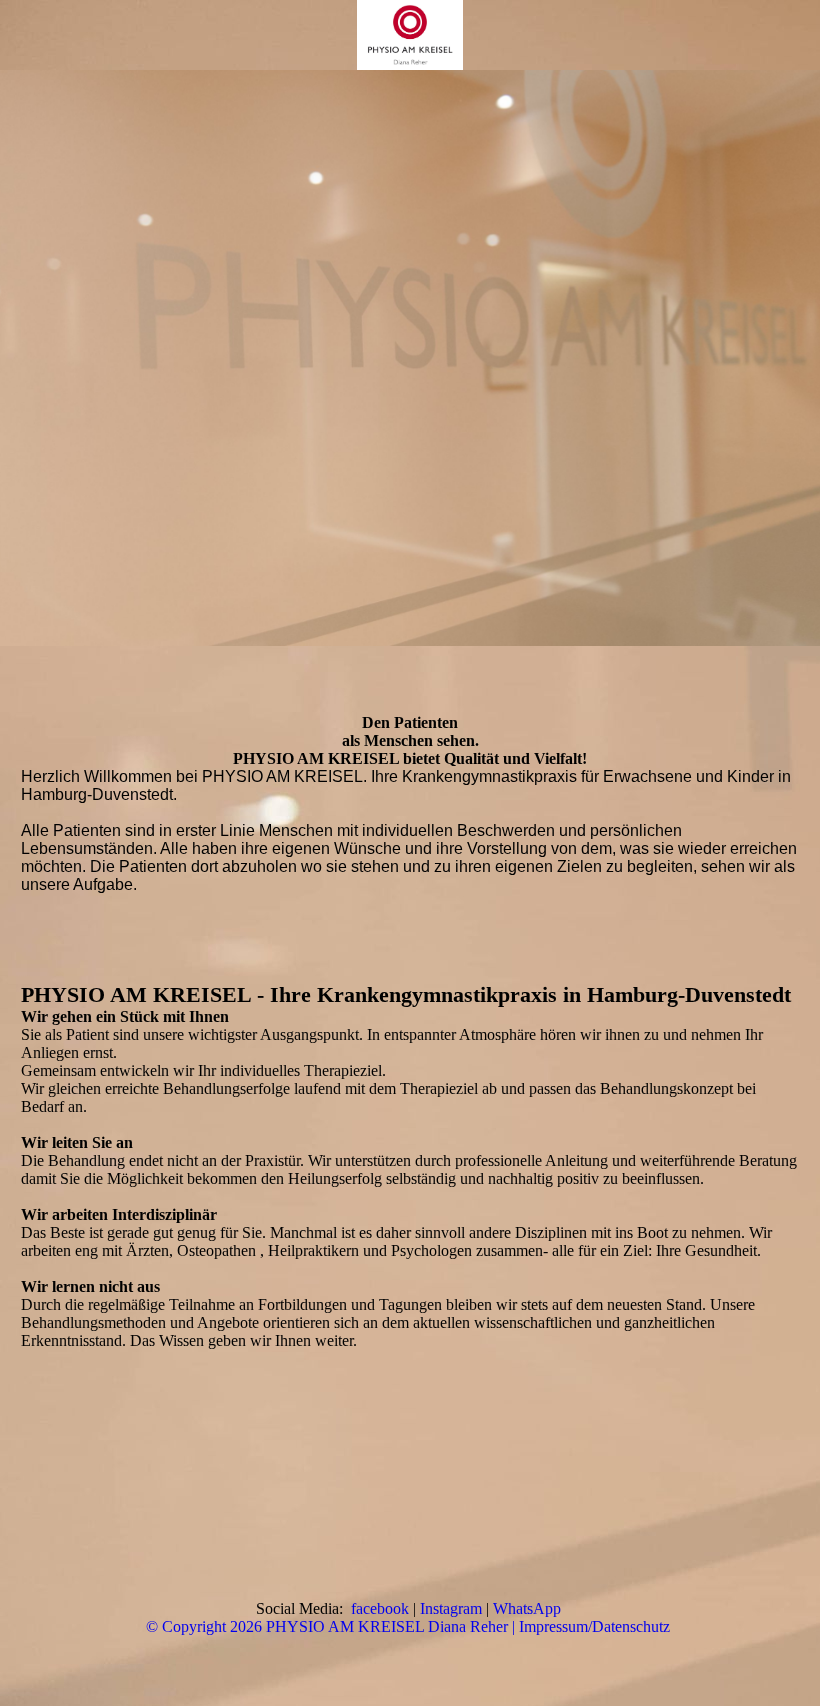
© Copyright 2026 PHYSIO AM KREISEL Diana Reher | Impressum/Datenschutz (408, 1626)
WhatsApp (527, 1608)
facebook (380, 1608)
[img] (410, 35)
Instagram (451, 1608)
